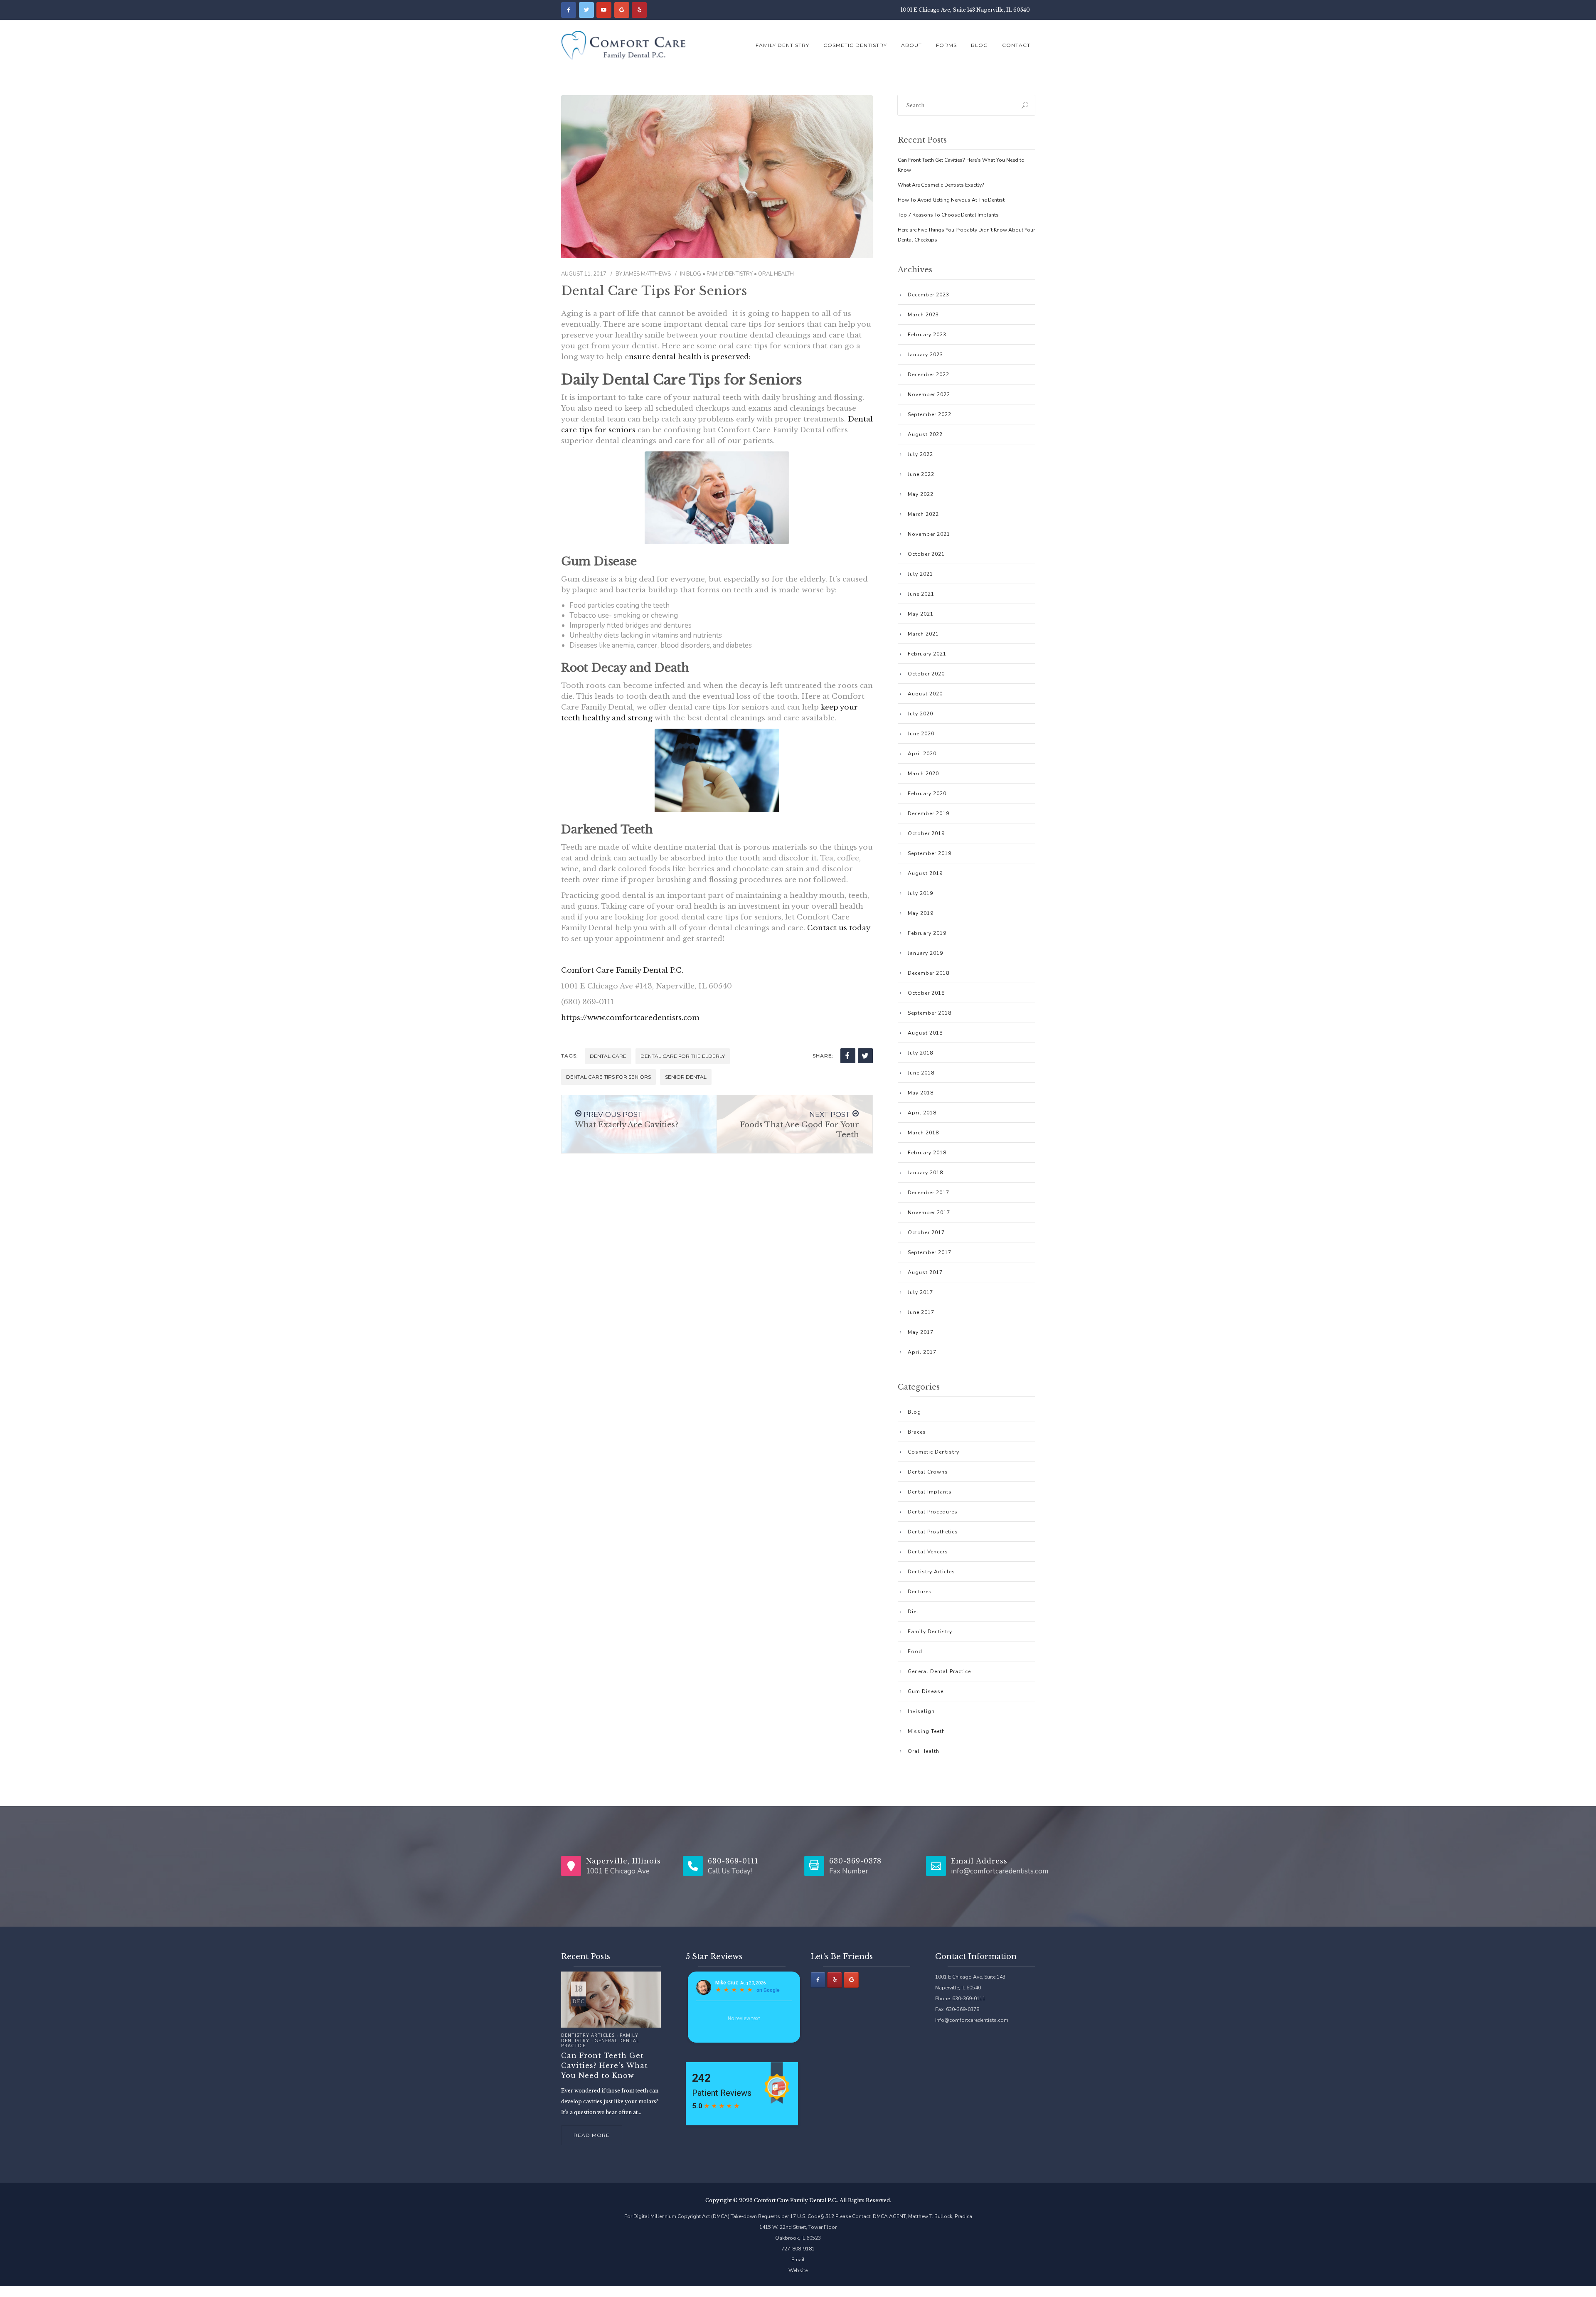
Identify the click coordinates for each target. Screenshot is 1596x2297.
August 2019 (925, 873)
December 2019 (929, 813)
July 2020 (920, 714)
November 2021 (929, 534)
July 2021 (920, 574)
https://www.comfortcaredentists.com (630, 1018)
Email (798, 2260)
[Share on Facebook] (848, 1056)
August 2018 (925, 1033)
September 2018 (930, 1013)
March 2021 (923, 634)
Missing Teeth (926, 1731)
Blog (979, 45)
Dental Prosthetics (933, 1532)
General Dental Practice (939, 1671)
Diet (913, 1612)
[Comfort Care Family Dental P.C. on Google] (622, 10)
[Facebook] (818, 1980)
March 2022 (923, 514)
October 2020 (926, 674)
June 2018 (921, 1073)
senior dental (686, 1077)
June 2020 (921, 734)
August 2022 (925, 434)
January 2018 (925, 1173)
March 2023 (923, 315)
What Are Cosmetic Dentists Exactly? (941, 185)
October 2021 (926, 554)
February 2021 (927, 654)
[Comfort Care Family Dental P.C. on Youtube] (604, 10)
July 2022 (920, 454)
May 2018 (921, 1093)
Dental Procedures (933, 1512)
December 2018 (929, 973)
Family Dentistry (782, 45)
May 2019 (921, 913)
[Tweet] (865, 1056)
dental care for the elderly (683, 1056)
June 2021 (921, 594)
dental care (608, 1056)
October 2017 (926, 1232)
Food (915, 1651)
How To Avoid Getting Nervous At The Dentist (951, 200)
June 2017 (921, 1312)
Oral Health (776, 274)
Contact (1016, 45)
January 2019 (925, 953)
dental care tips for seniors (608, 1077)
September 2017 (930, 1252)
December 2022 (929, 375)
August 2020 (925, 694)
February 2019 (927, 933)
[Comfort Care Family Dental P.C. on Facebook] (569, 10)
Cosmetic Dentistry (855, 45)
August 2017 (925, 1272)
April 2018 (922, 1113)
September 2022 (930, 414)
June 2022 (921, 474)
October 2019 (926, 833)
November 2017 (929, 1213)
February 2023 (927, 335)
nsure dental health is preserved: (690, 357)
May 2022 (921, 494)
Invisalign (921, 1711)
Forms (946, 45)
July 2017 (920, 1292)
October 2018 (926, 993)
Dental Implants (930, 1492)
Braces (917, 1432)
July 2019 (920, 893)
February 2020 (927, 794)
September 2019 (930, 853)
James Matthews (647, 274)
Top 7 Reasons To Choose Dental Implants (948, 215)
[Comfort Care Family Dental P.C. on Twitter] (586, 10)
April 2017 (922, 1352)
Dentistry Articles (931, 1572)
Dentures (920, 1592)
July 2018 (920, 1053)
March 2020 (923, 774)
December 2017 (929, 1193)
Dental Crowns (928, 1472)
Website (798, 2270)
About (911, 45)
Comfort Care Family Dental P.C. (622, 970)
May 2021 (921, 614)
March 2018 (923, 1133)
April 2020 (922, 754)
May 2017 (921, 1332)
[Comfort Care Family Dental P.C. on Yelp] (639, 10)
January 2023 (925, 355)
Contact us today (839, 928)
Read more (592, 2135)
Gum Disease (926, 1691)
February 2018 (927, 1153)
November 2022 (929, 394)
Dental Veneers (928, 1552)
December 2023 (929, 295)
